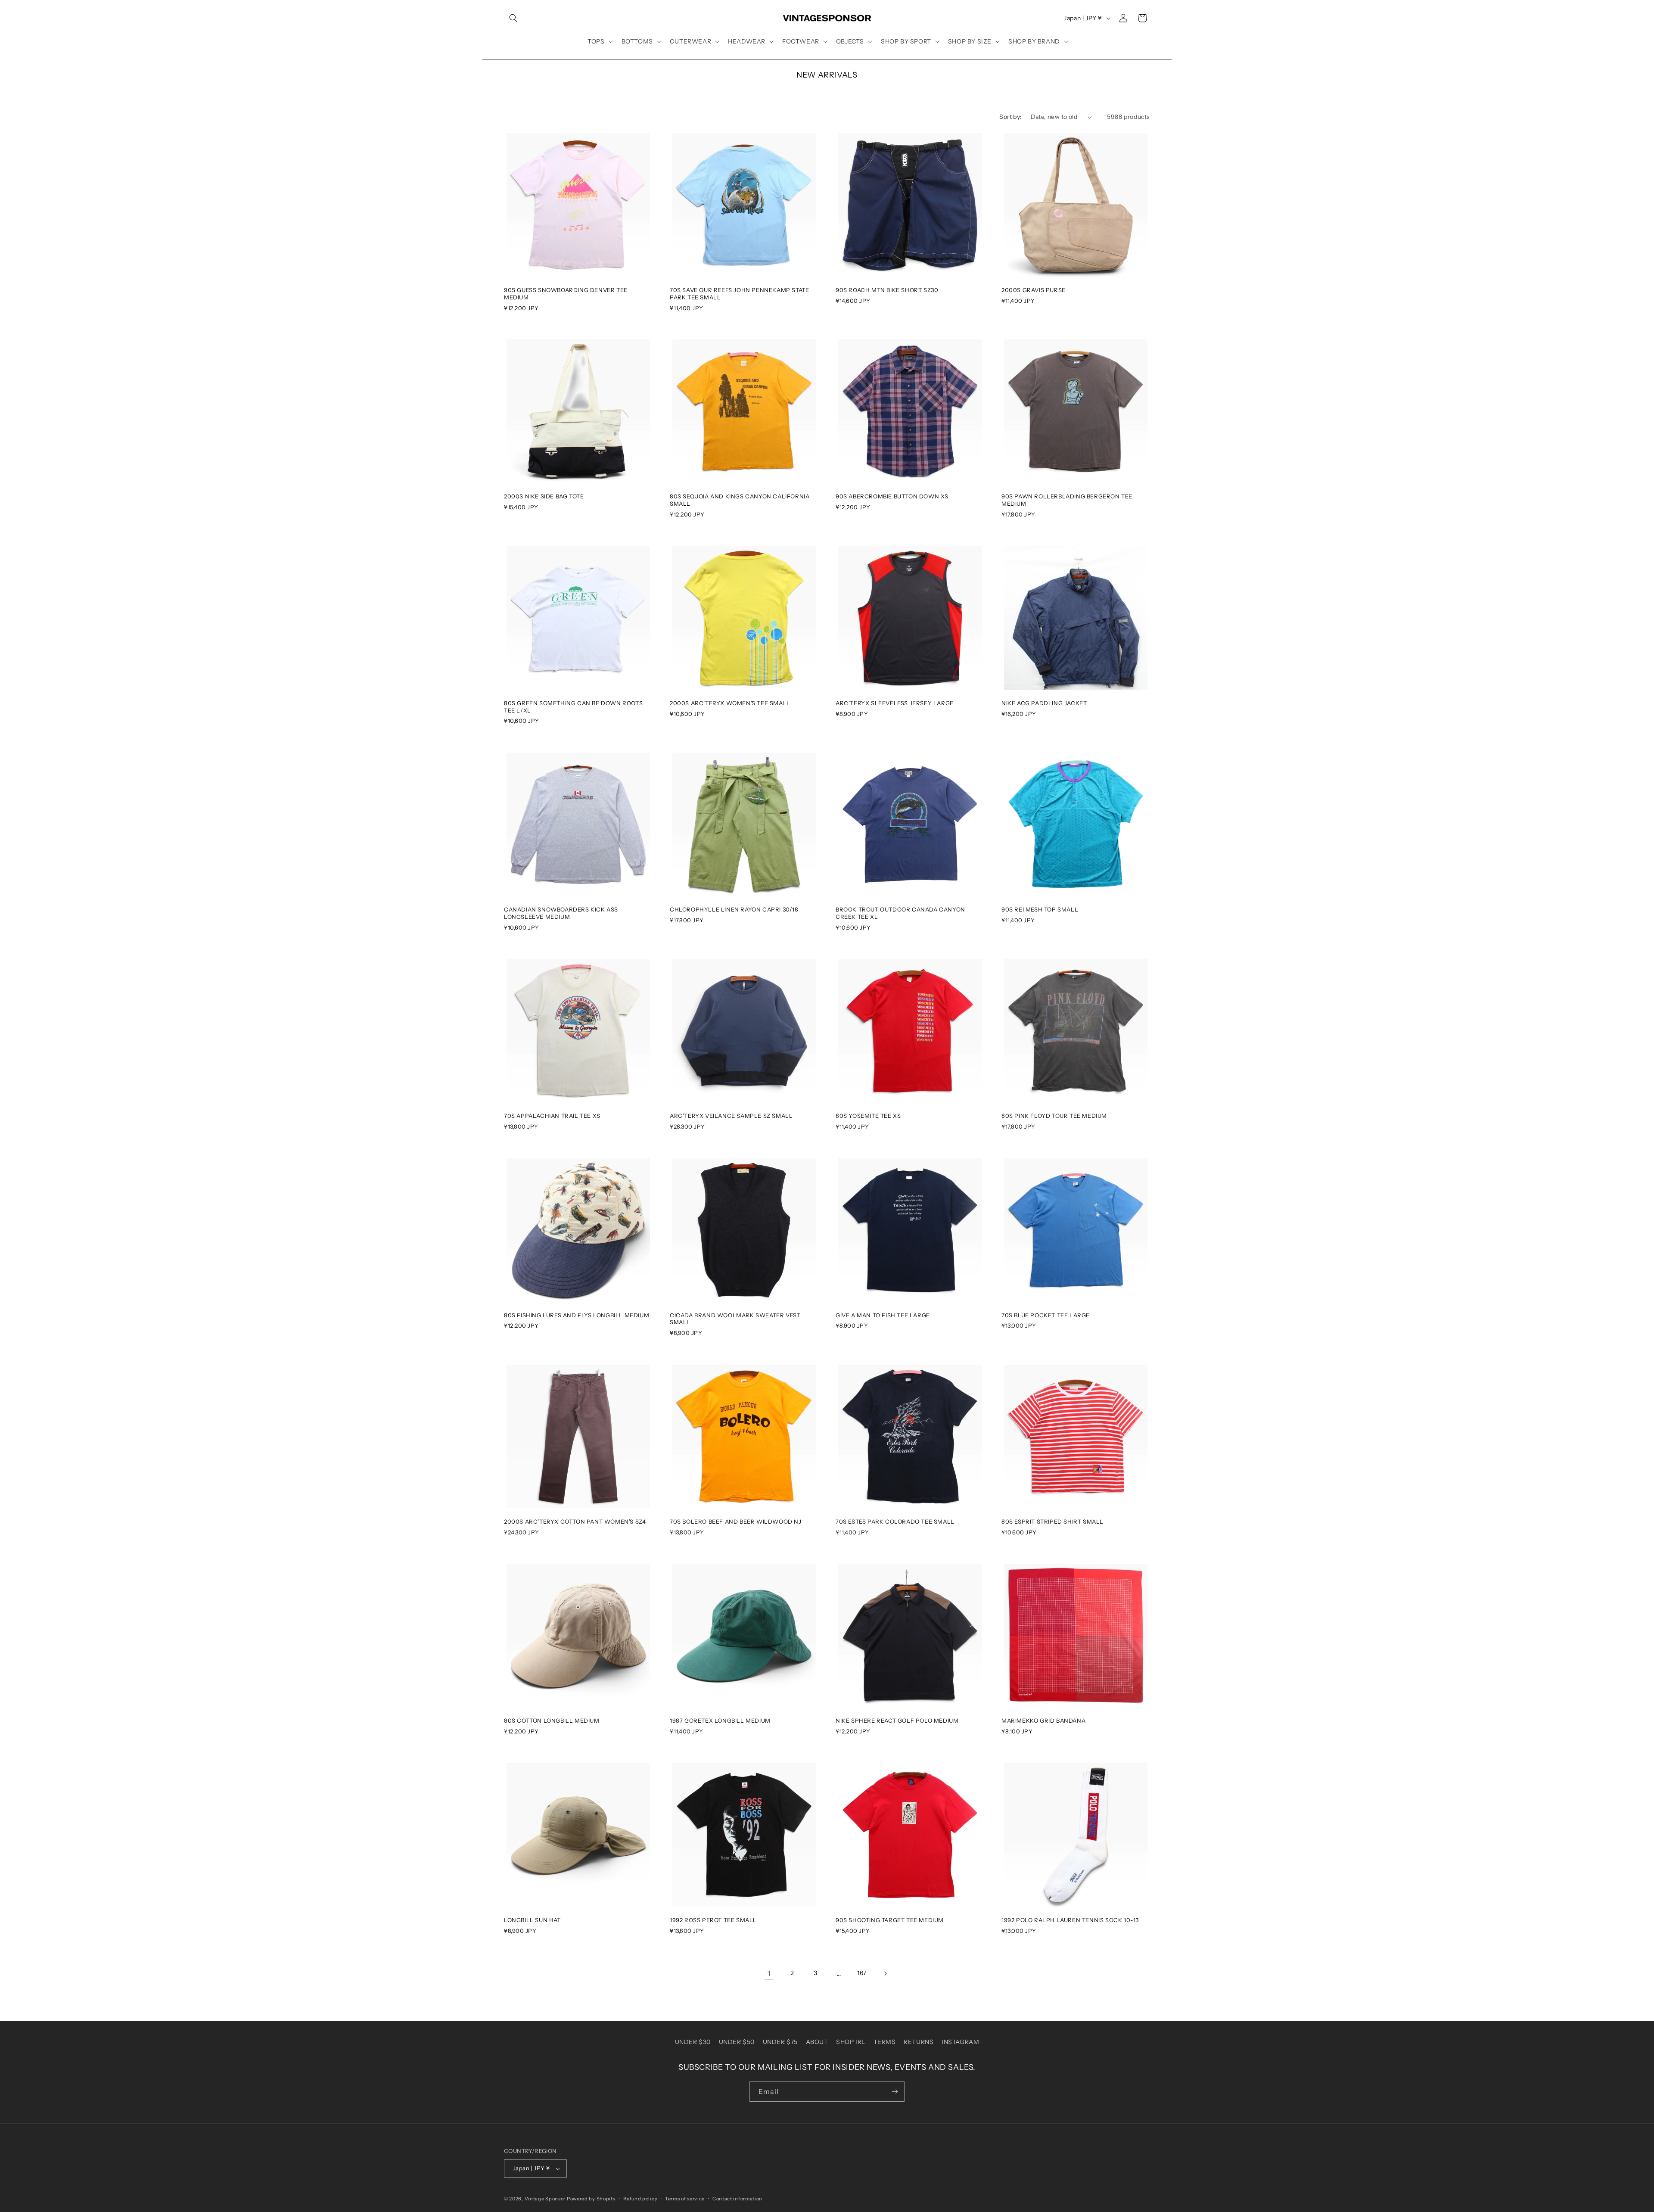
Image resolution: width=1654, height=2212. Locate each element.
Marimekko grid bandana (1043, 1720)
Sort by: (1010, 117)
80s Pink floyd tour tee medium (1054, 1116)
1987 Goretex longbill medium (720, 1720)
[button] (513, 18)
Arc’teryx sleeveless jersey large (895, 703)
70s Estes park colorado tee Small (895, 1521)
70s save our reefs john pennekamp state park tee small (739, 294)
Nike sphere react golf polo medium (897, 1720)
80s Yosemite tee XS (868, 1116)
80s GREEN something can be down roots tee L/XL (573, 707)
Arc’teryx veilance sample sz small (731, 1116)
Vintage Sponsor (545, 2199)
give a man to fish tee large (883, 1315)
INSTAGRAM (960, 2042)
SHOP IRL (851, 2042)
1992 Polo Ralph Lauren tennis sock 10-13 (1070, 1920)
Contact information (737, 2199)
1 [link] (769, 1973)
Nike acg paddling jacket (1044, 703)
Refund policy (640, 2199)
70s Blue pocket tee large (1046, 1315)
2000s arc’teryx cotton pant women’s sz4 (575, 1521)
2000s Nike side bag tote (544, 496)
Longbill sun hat (532, 1920)
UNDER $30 (693, 2042)
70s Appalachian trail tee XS (552, 1116)
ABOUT (817, 2042)
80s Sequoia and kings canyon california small (740, 500)
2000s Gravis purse (1034, 290)
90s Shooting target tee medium (890, 1920)
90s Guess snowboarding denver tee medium (566, 294)
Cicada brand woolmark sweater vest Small (735, 1319)
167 (862, 1973)
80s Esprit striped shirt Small (1052, 1521)
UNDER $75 (780, 2042)
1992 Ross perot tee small (713, 1920)
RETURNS (919, 2042)
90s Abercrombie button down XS (892, 496)
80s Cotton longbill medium (552, 1720)
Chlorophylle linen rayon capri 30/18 (734, 909)
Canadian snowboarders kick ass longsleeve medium (561, 913)
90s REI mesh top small (1040, 909)
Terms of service (685, 2199)
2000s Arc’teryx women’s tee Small (730, 703)
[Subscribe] (895, 2092)
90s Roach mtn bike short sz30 (887, 290)
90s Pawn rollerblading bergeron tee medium (1067, 500)
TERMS (885, 2042)
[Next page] (885, 1973)
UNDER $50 (737, 2042)
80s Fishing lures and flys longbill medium (577, 1315)
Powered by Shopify (591, 2199)
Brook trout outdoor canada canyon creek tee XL (900, 913)
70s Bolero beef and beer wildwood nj (736, 1521)
